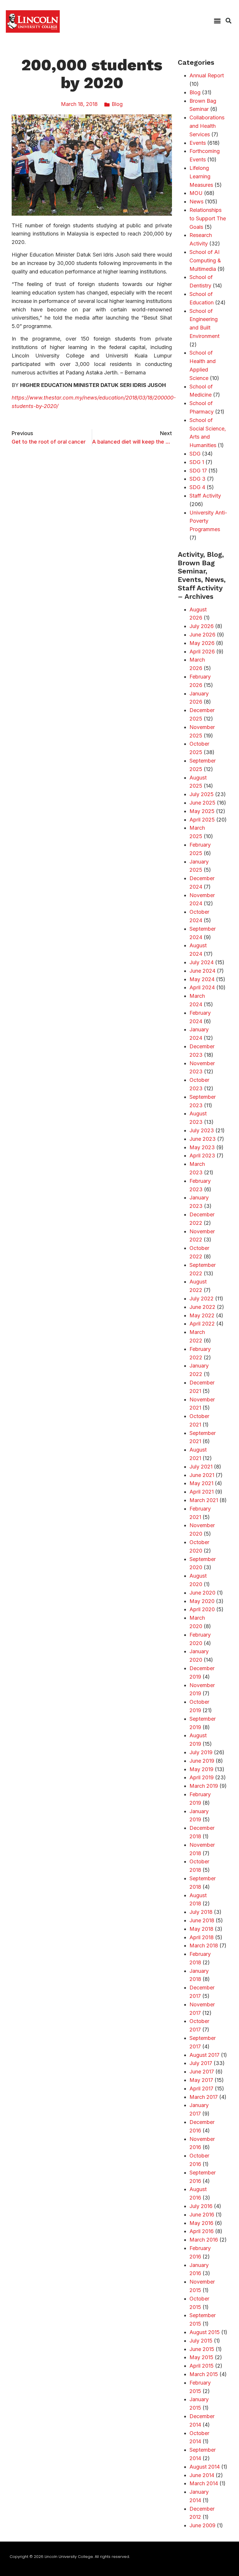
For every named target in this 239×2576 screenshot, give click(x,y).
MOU (196, 193)
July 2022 (202, 1299)
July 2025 (202, 794)
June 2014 (202, 2475)
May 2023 (202, 1147)
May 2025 (202, 811)
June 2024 (202, 971)
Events (198, 143)
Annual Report (207, 75)
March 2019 (204, 1786)
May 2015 (201, 2357)
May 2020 (202, 1601)
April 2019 (202, 1777)
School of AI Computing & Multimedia (205, 260)
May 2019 (201, 1769)
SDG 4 (197, 487)
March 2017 (204, 2097)
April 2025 (202, 820)
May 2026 (202, 643)
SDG (195, 454)
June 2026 (202, 635)
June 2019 (202, 1761)
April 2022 (202, 1324)
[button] (217, 21)
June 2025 (202, 803)
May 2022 (202, 1315)
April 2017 (201, 2088)
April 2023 (202, 1156)
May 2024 (202, 979)
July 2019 (201, 1752)
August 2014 (205, 2467)
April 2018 (202, 1937)
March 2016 (204, 2240)
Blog (117, 104)
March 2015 (204, 2374)
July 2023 (202, 1130)
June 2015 (202, 2349)
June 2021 (202, 1475)
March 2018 (204, 1945)
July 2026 (202, 626)
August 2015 (205, 2332)
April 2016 (202, 2231)
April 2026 (202, 652)
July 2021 (201, 1467)
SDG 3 (197, 479)
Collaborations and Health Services (207, 126)
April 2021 (202, 1492)
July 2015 (201, 2341)
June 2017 (202, 2072)
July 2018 (201, 1912)
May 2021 (201, 1483)
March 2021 (204, 1500)
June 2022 (202, 1307)
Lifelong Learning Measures (201, 176)
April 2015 (202, 2366)
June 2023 (203, 1139)
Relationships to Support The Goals (208, 218)
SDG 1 (197, 462)
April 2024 (202, 987)
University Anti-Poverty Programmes (208, 521)
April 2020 (202, 1609)
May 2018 (201, 1929)
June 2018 (202, 1920)
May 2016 (201, 2223)
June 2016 (202, 2215)
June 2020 (202, 1593)
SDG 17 (198, 471)
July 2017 (201, 2063)
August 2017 (204, 2055)
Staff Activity (205, 496)
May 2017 (201, 2080)
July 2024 (202, 962)
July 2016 (201, 2206)
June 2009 (202, 2525)
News (196, 202)
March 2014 (204, 2483)
